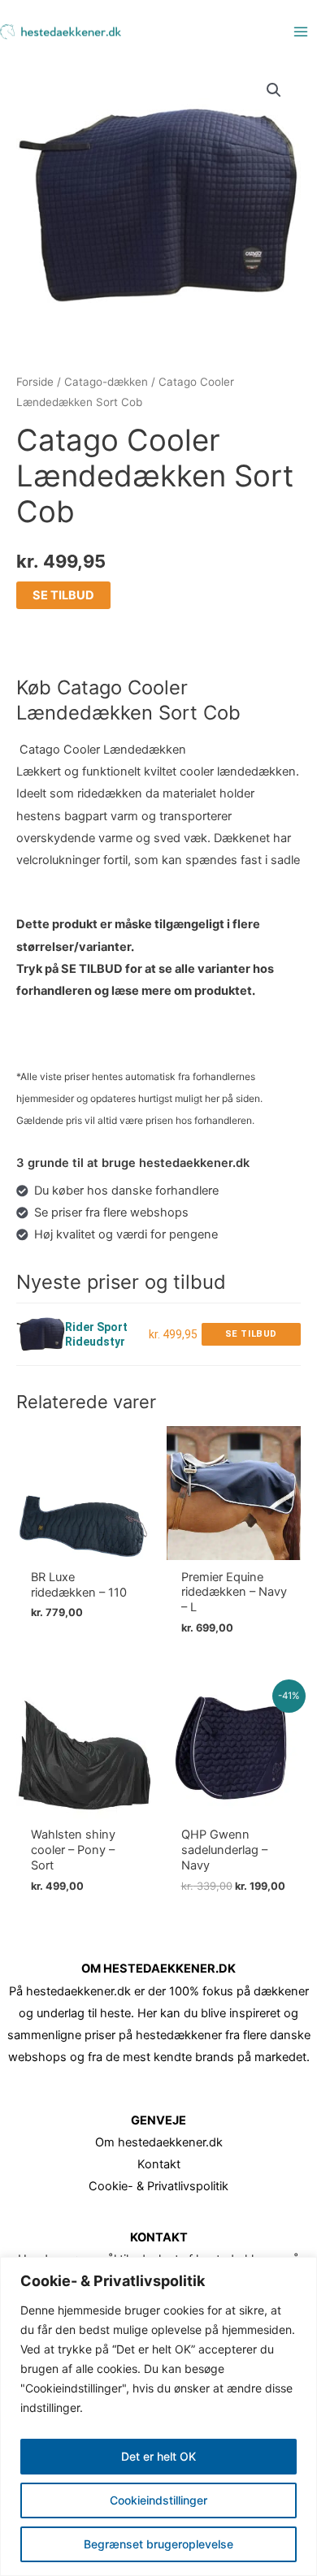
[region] (158, 2416)
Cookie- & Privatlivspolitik (158, 2186)
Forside (35, 382)
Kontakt (159, 2164)
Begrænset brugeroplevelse (158, 2544)
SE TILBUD (63, 595)
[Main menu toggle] (301, 32)
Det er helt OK (158, 2456)
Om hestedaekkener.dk (159, 2142)
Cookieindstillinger (158, 2500)
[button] (274, 90)
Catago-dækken (106, 382)
